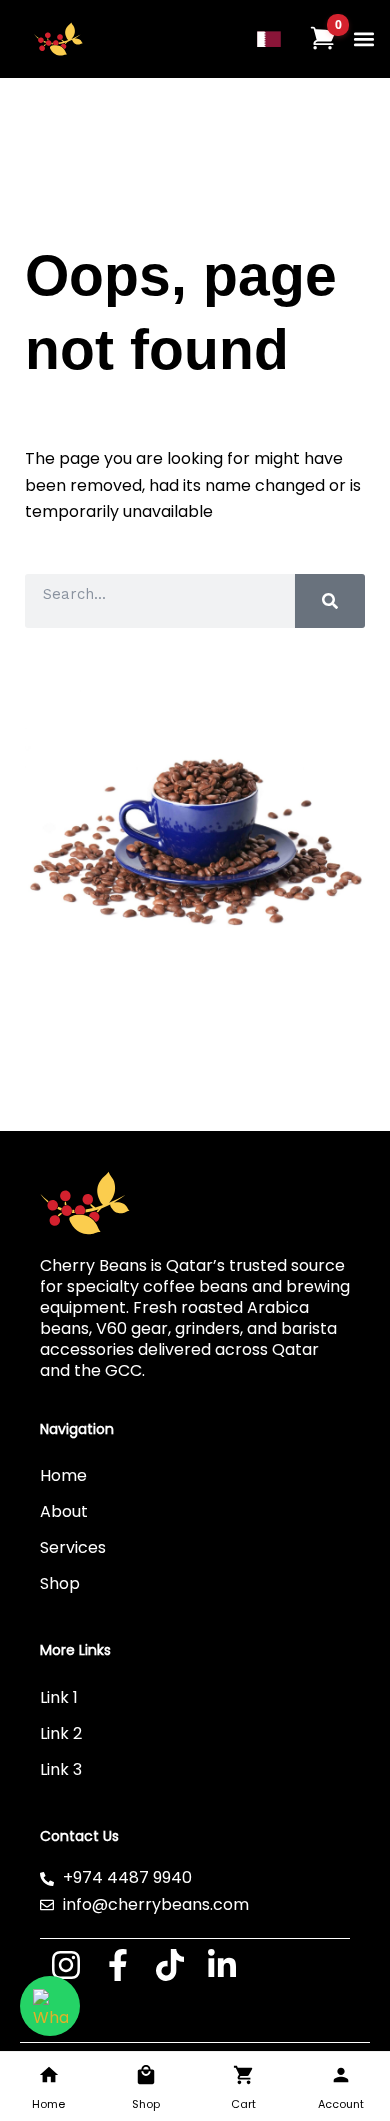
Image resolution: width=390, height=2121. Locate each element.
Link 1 (59, 1697)
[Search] (330, 601)
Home (63, 1475)
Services (73, 1547)
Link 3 (61, 1769)
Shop (60, 1583)
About (64, 1511)
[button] (363, 39)
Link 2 (61, 1733)
